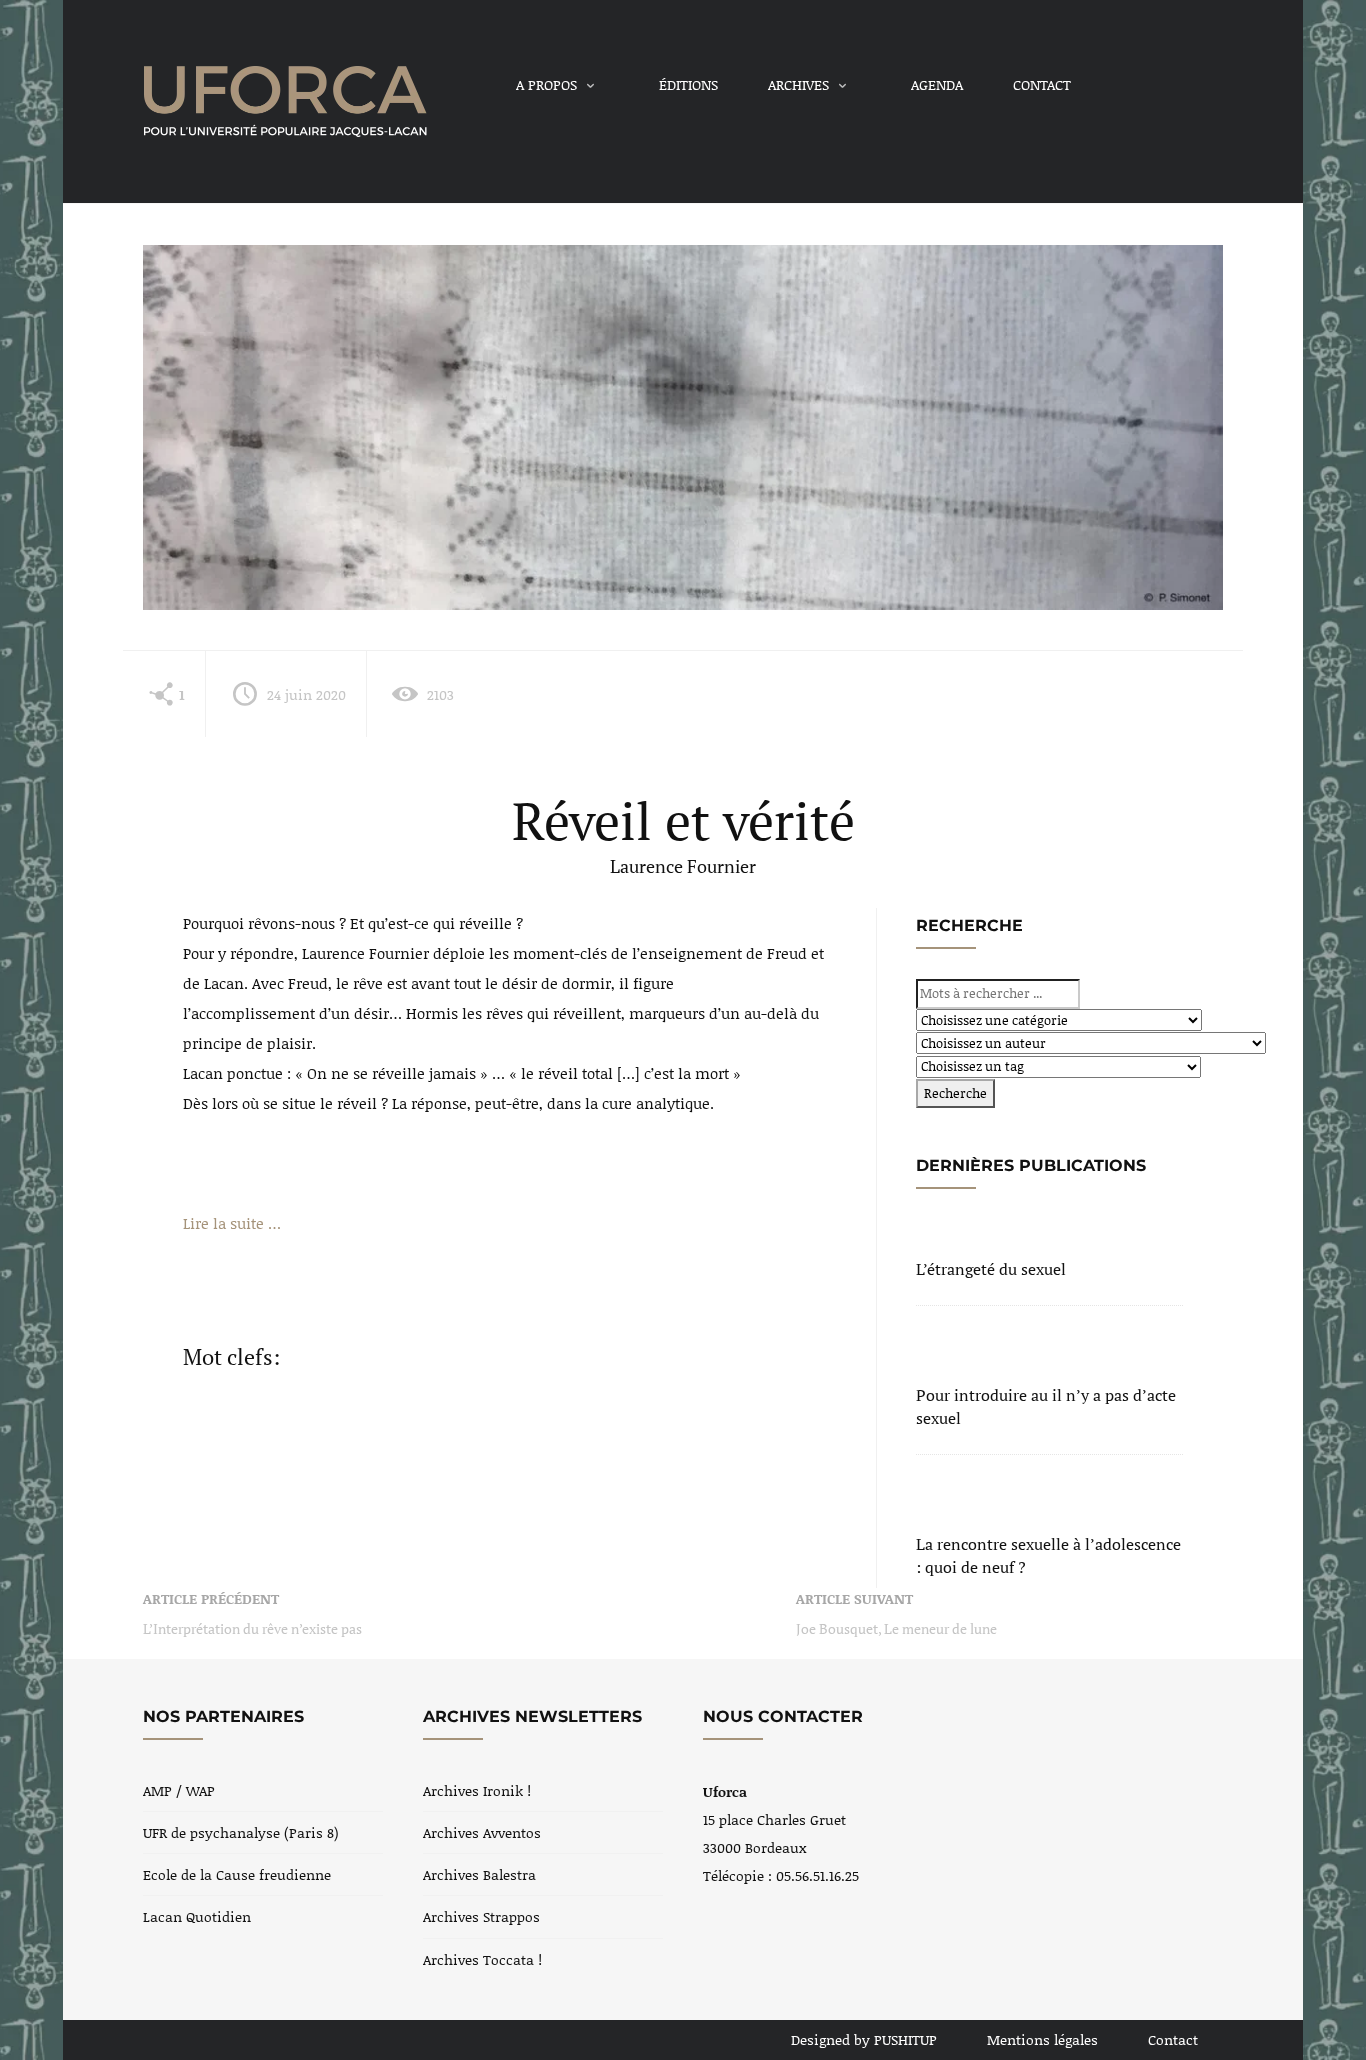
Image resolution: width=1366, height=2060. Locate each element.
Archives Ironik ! (477, 1790)
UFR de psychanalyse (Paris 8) (241, 1832)
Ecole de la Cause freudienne (237, 1874)
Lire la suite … (232, 1223)
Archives (798, 84)
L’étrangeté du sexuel (991, 1269)
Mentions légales (1042, 2039)
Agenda (937, 84)
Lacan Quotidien (197, 1916)
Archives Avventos (482, 1832)
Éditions (688, 84)
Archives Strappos (481, 1916)
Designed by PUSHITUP (864, 2039)
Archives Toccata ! (482, 1959)
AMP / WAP (179, 1790)
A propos (546, 84)
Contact (1042, 84)
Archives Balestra (479, 1874)
